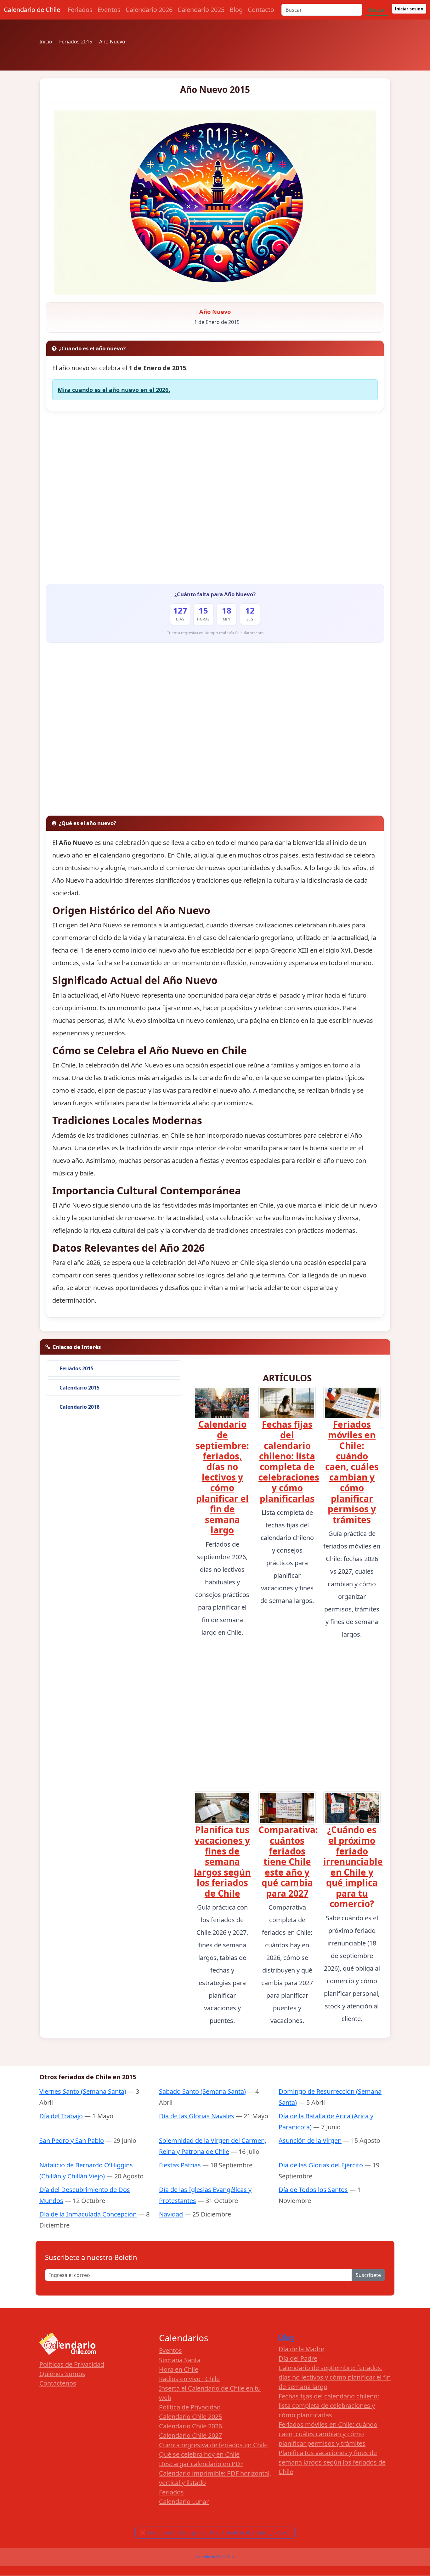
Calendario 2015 (79, 1388)
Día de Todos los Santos (313, 2190)
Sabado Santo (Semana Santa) (202, 2091)
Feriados (80, 10)
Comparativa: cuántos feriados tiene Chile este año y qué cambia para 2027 (288, 1861)
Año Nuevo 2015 (215, 89)
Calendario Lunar (184, 2502)
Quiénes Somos (62, 2374)
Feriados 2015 (76, 1368)
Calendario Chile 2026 (190, 2426)
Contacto (261, 10)
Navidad (171, 2214)
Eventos (109, 10)
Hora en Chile (179, 2369)
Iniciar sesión (409, 9)
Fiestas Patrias (180, 2165)
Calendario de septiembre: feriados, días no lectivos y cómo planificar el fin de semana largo (222, 1477)
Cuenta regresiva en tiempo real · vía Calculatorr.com (215, 633)
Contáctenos (58, 2383)
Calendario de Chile (32, 10)
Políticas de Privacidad (72, 2364)
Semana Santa (180, 2360)
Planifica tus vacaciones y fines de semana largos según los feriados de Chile (222, 1861)
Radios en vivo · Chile (189, 2379)
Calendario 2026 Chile (215, 2557)
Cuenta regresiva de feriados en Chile (213, 2445)
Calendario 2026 (149, 10)
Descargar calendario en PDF (201, 2464)
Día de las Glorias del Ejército (321, 2165)
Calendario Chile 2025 (190, 2417)
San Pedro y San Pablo (72, 2140)
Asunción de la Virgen (310, 2140)
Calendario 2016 (79, 1407)
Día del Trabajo (61, 2116)
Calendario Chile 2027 (190, 2435)
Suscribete (368, 2275)
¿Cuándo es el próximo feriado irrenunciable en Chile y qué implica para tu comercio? (353, 1867)
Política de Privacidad (190, 2407)
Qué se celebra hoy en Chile (199, 2454)
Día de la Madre (301, 2349)
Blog (236, 10)
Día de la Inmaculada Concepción (88, 2214)
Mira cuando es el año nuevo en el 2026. (114, 390)
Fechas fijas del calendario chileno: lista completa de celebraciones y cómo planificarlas (289, 1461)
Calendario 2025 (201, 10)
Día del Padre (298, 2358)
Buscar (377, 10)
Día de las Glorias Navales (197, 2116)
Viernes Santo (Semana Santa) (83, 2091)
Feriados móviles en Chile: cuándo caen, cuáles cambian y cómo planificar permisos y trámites (352, 1472)
